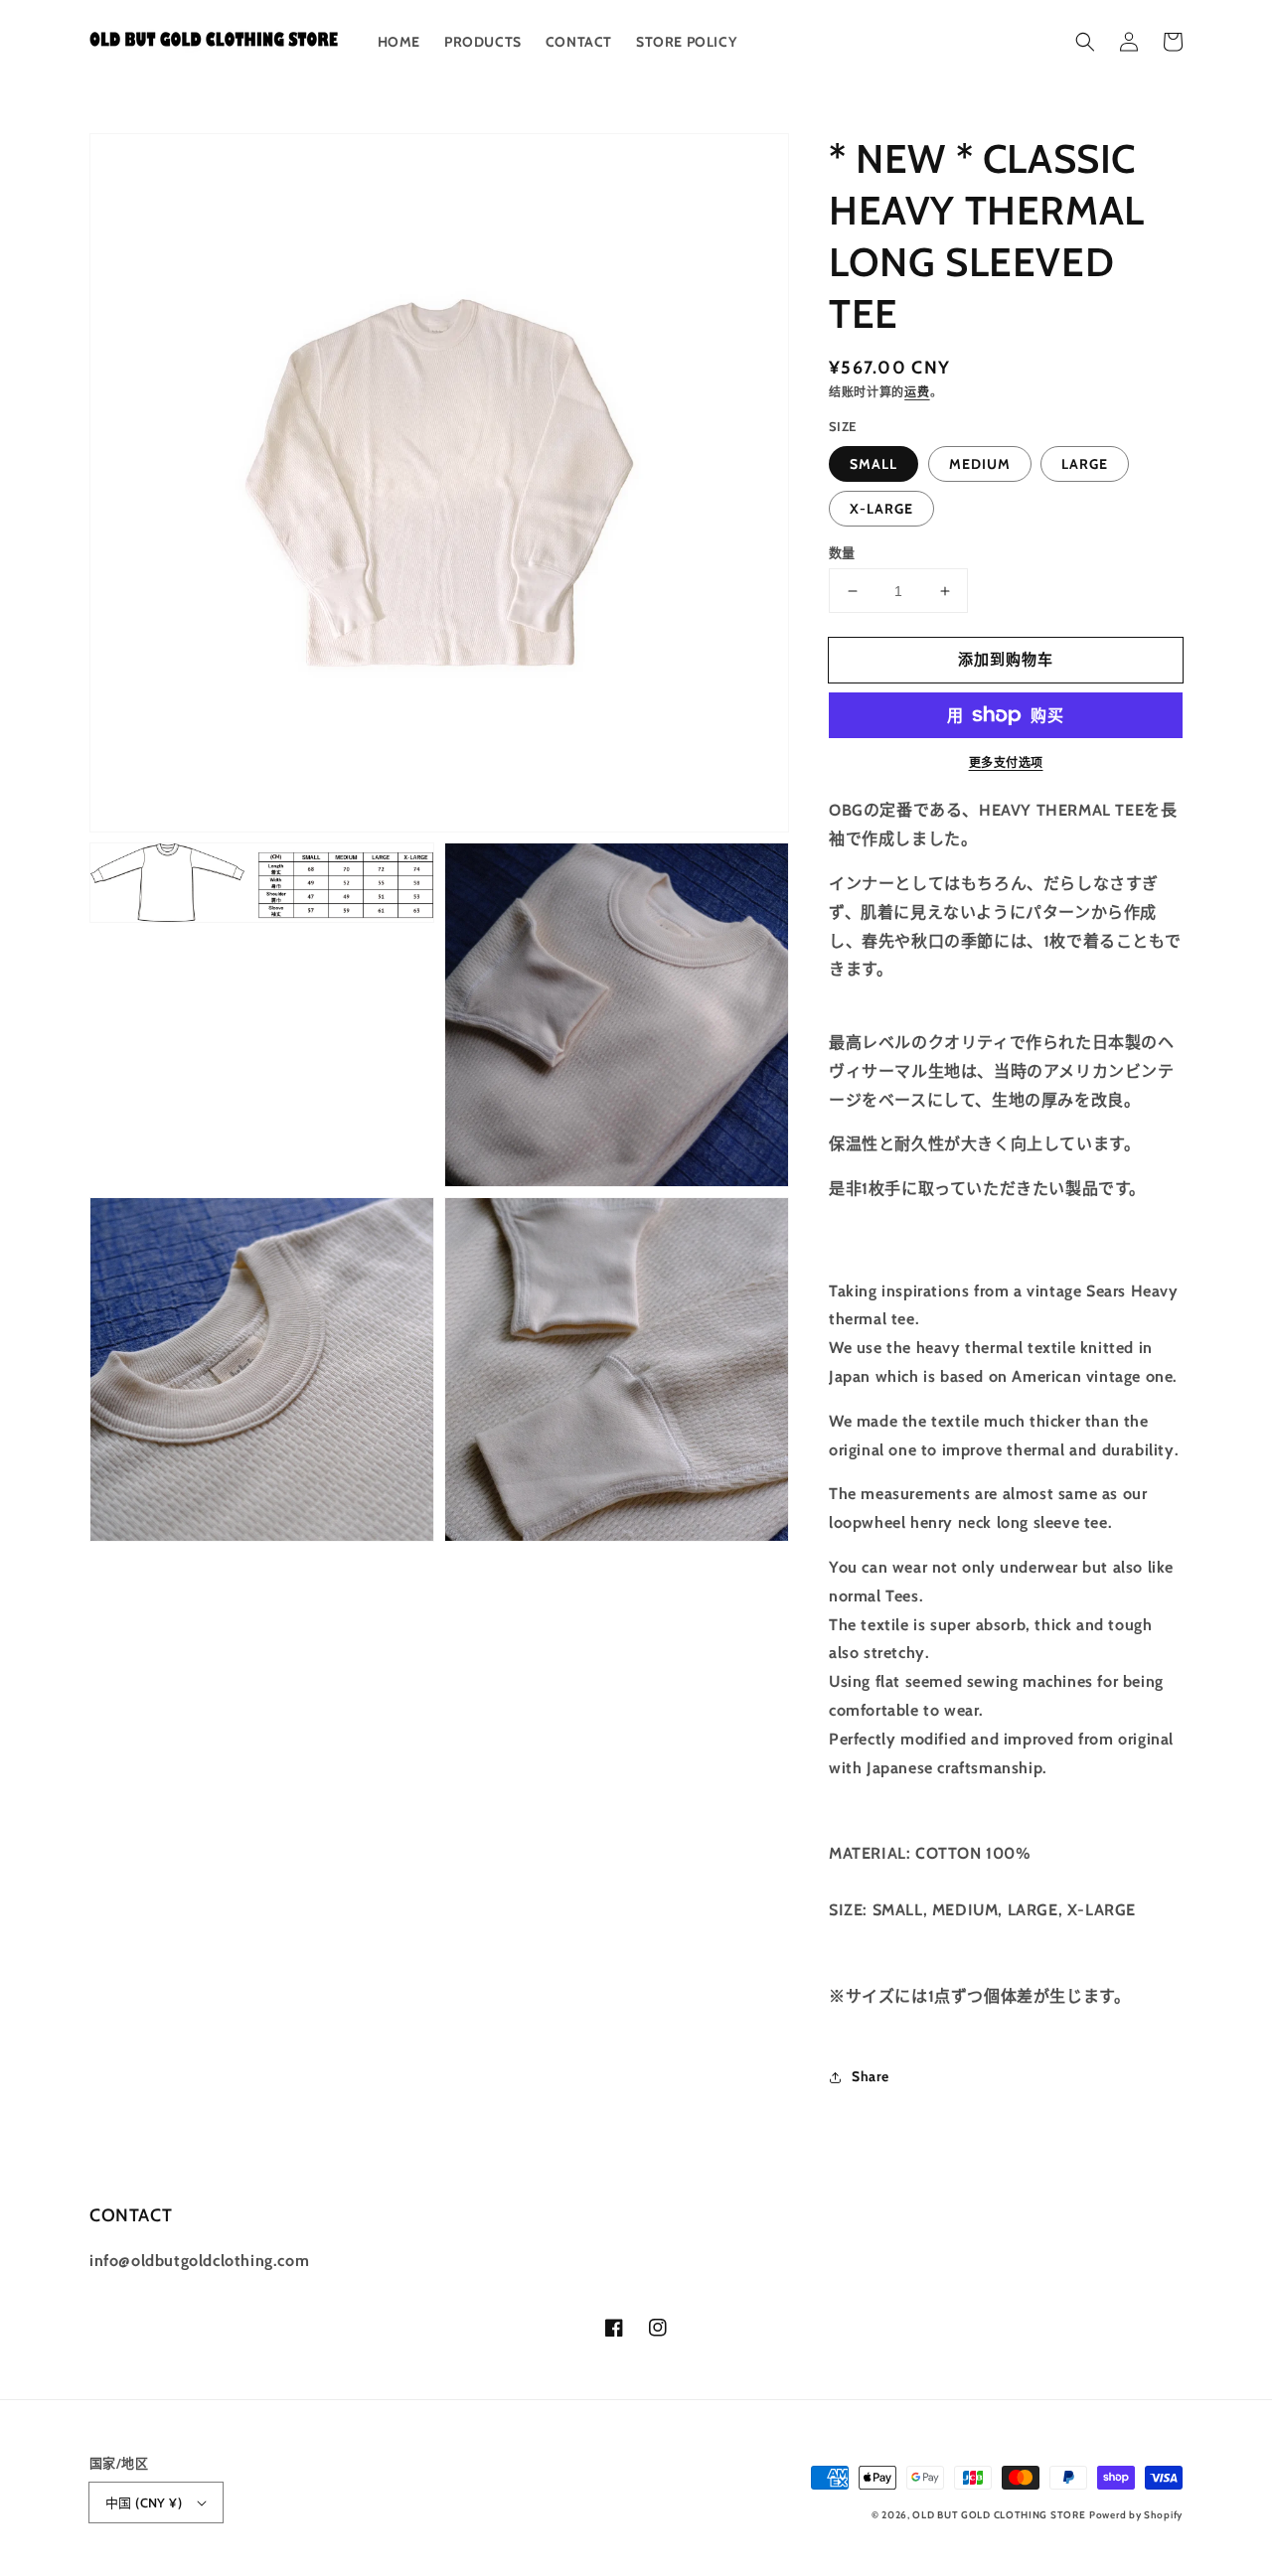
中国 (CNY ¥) (144, 2502)
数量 (842, 552)
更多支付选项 (1006, 762)
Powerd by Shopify (1136, 2515)
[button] (1085, 42)
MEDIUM (980, 464)
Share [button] (871, 2076)
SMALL (874, 464)
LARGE (1085, 464)
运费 (917, 392)
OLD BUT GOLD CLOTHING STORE (999, 2515)
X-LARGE (881, 509)
